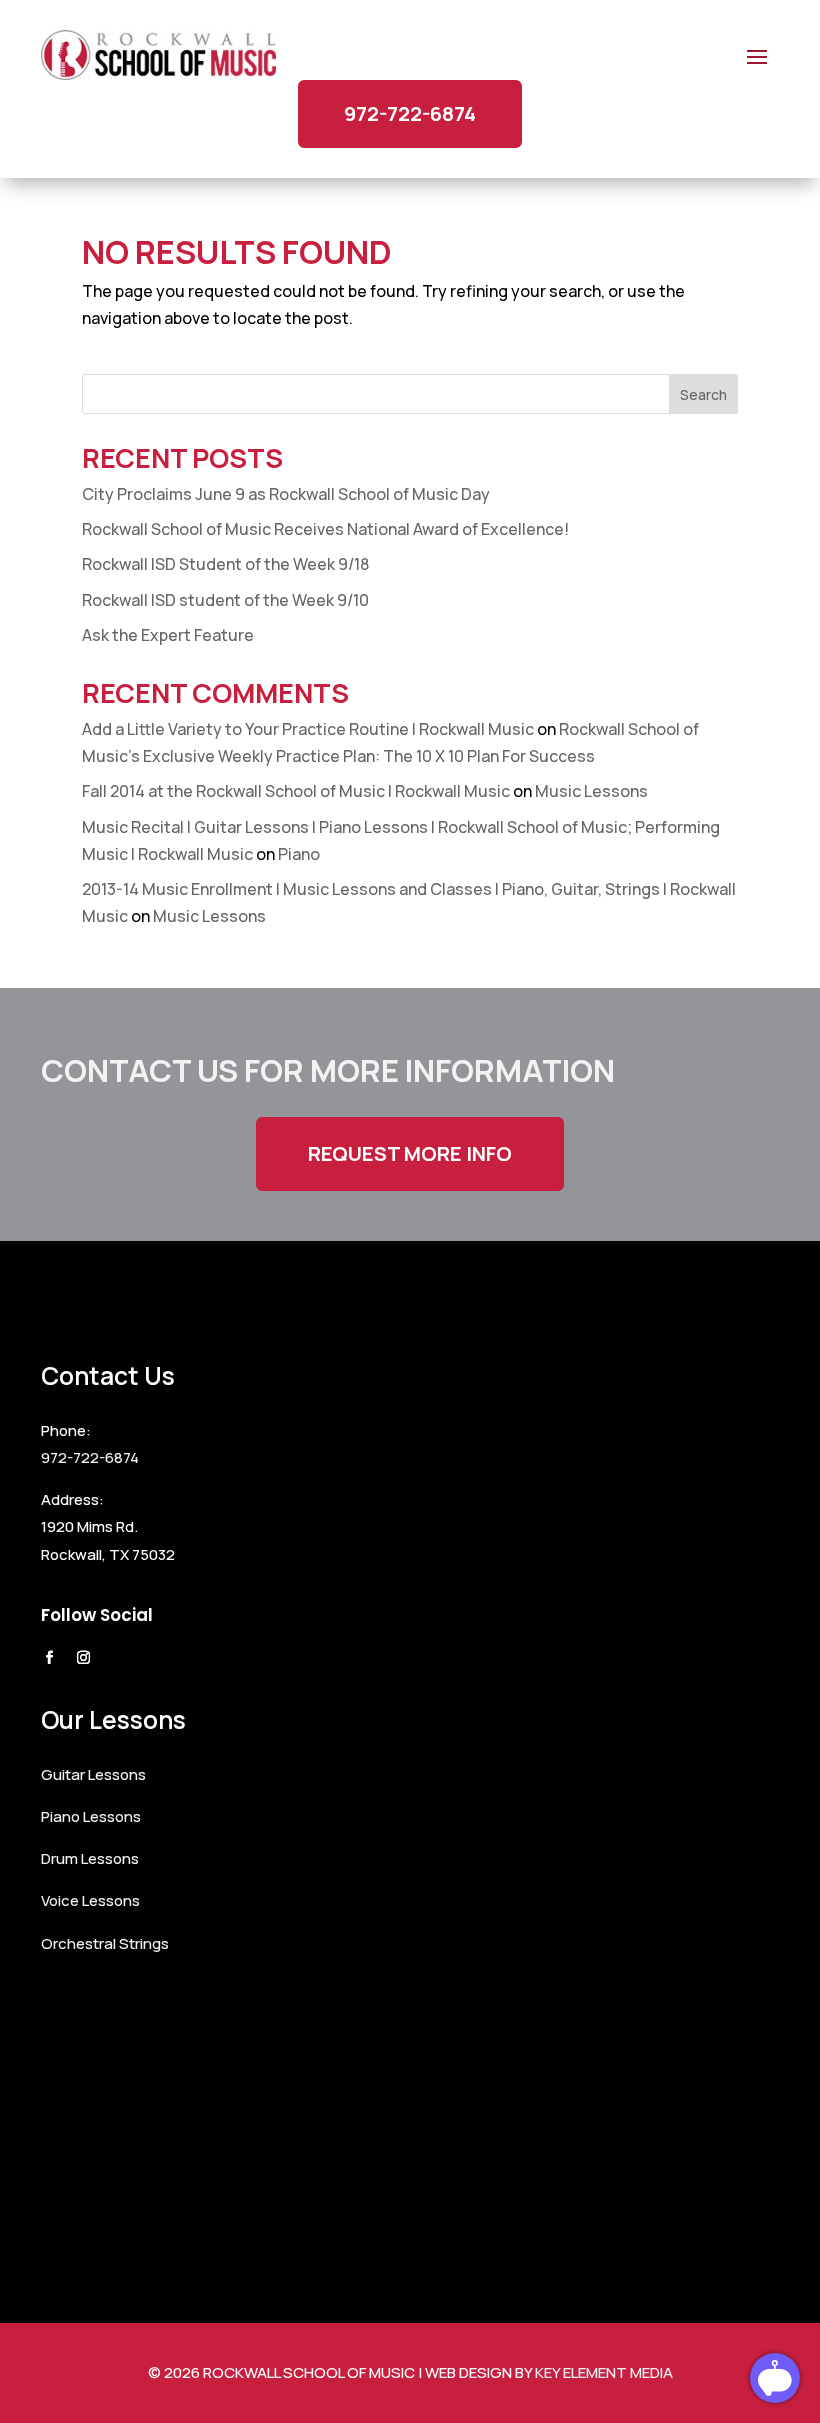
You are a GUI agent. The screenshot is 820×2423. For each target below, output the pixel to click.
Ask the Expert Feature (168, 635)
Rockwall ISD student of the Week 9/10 (225, 600)
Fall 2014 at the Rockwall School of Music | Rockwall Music (296, 791)
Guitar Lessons (93, 1774)
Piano (299, 854)
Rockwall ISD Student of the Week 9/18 (225, 564)
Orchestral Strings (105, 1943)
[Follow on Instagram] (83, 1658)
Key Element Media (604, 2372)
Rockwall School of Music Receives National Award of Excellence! (325, 529)
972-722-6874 (410, 113)
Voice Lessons (90, 1900)
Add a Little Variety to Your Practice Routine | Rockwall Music (308, 729)
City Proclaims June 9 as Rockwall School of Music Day (286, 494)
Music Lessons (591, 791)
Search (703, 394)
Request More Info (410, 1153)
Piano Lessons (91, 1816)
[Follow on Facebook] (49, 1658)
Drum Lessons (90, 1858)
